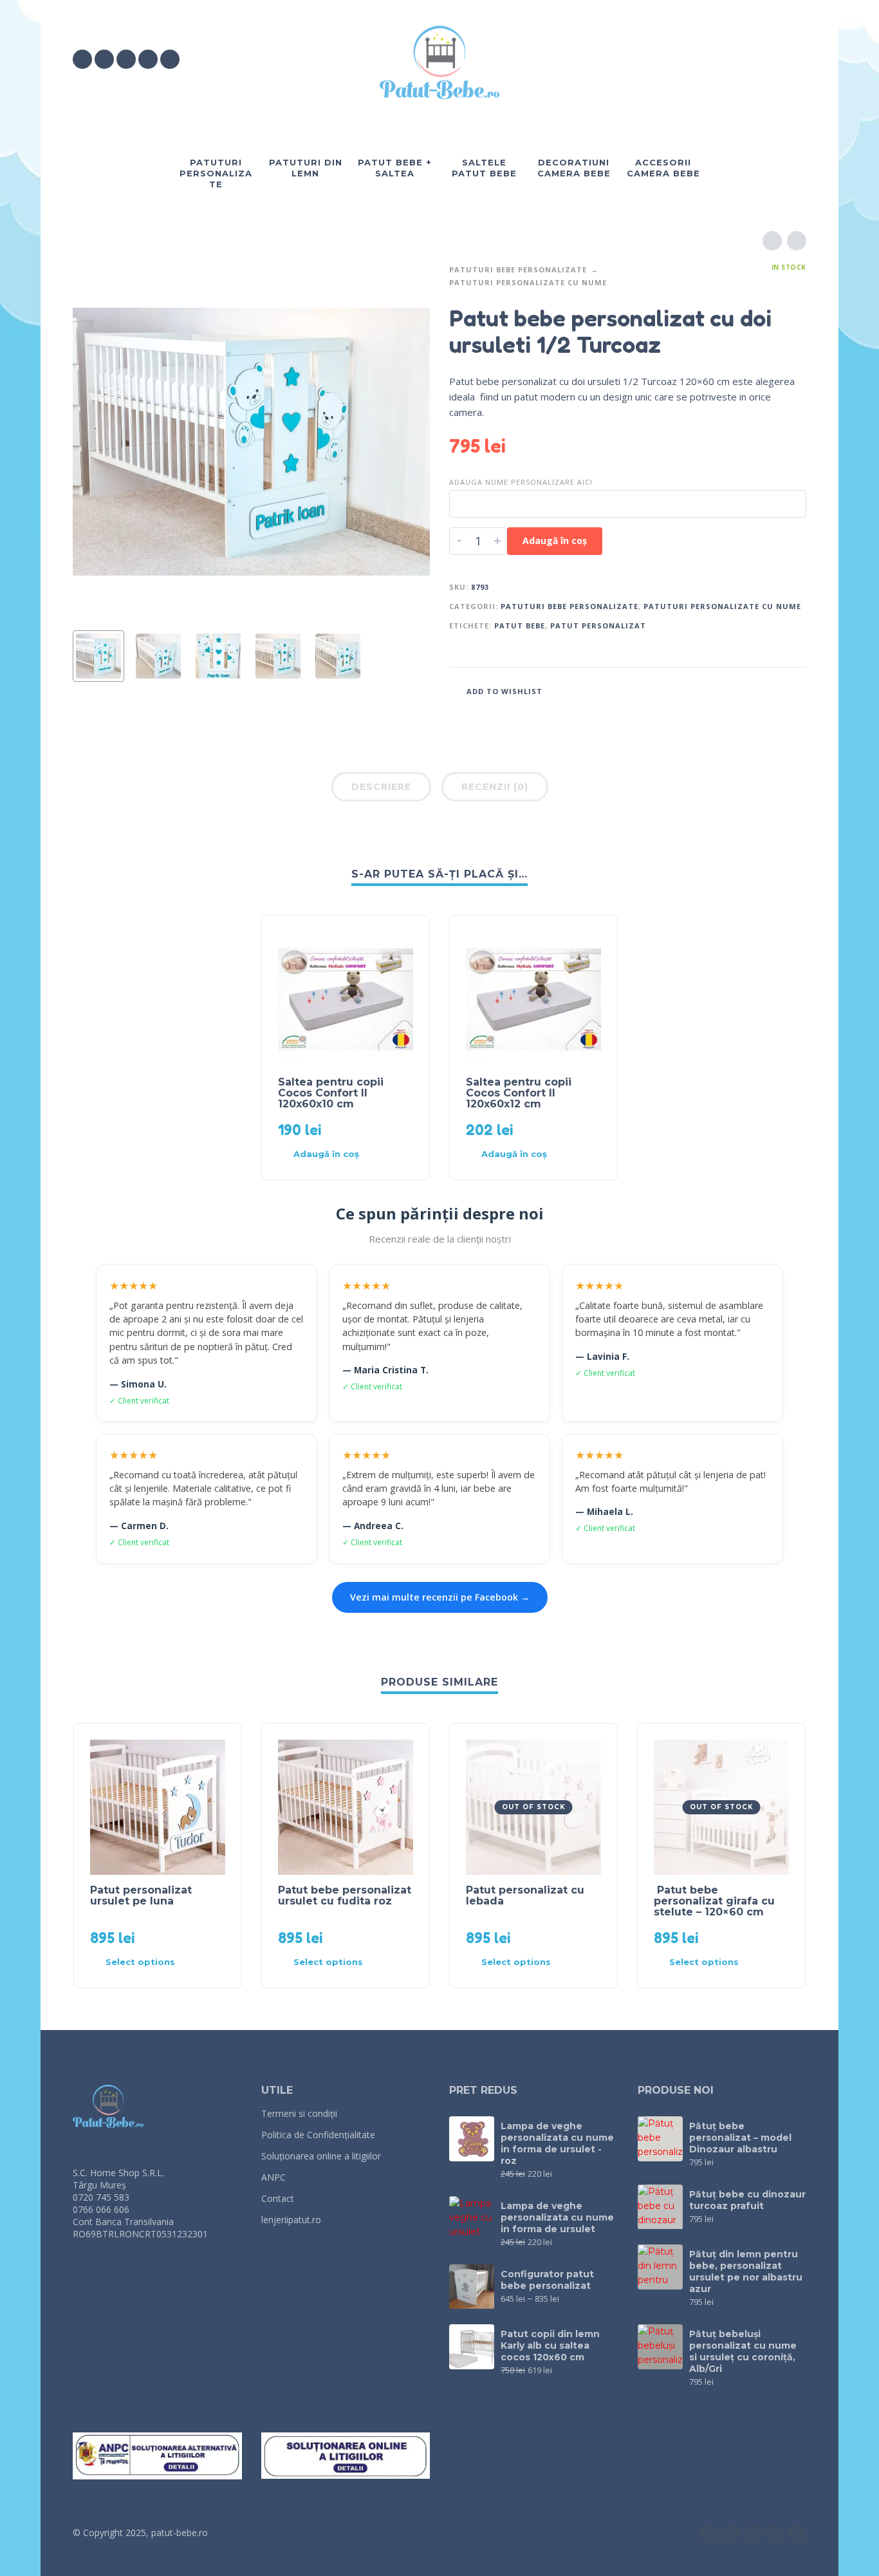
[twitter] (126, 59)
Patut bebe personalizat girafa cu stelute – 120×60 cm (714, 1901)
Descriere (381, 787)
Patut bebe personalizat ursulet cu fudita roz (345, 1895)
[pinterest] (170, 59)
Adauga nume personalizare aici (521, 482)
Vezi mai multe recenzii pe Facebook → (440, 1597)
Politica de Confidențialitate (318, 2135)
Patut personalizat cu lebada (525, 1895)
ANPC (273, 2177)
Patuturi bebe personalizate (518, 269)
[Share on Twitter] (758, 691)
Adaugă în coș (555, 541)
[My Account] (761, 59)
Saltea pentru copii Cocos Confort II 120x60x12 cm (519, 1093)
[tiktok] (148, 59)
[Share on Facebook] (739, 691)
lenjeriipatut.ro (291, 2220)
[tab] (381, 789)
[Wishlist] (688, 59)
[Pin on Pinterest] (777, 691)
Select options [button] (140, 1962)
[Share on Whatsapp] (797, 691)
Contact (278, 2198)
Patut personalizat (598, 625)
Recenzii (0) (495, 787)
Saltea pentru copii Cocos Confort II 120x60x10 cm (331, 1093)
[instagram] (104, 59)
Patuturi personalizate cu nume (528, 282)
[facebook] (82, 59)
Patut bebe (520, 625)
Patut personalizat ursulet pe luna (141, 1895)
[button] (725, 59)
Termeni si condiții (299, 2113)
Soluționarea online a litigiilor (321, 2156)
